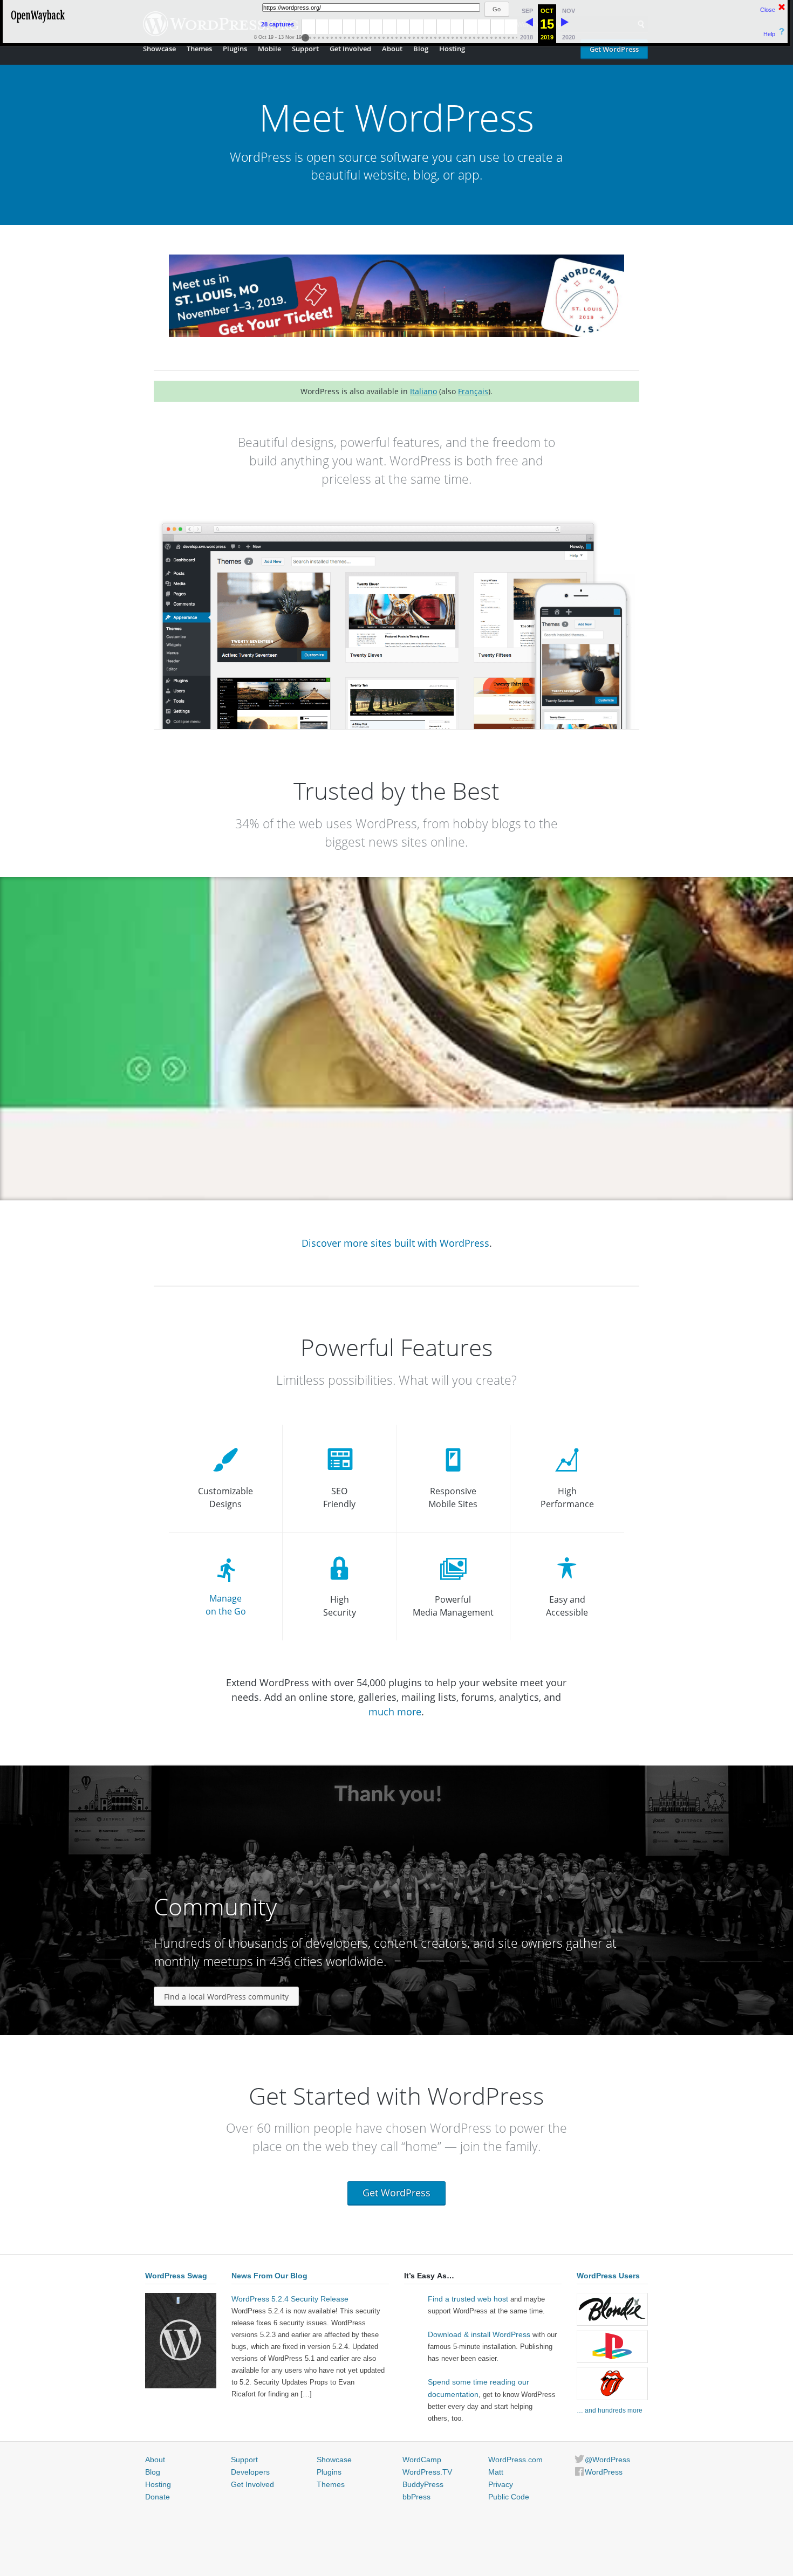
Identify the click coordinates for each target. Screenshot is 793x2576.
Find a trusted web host (468, 2299)
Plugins (235, 49)
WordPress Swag (176, 2276)
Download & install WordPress (479, 2334)
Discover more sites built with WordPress (395, 1243)
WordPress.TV (427, 2472)
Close (768, 10)
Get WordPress (614, 49)
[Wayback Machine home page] (38, 24)
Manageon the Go (226, 1605)
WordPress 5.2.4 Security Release (290, 2299)
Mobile (269, 49)
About (392, 49)
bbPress (416, 2497)
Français (473, 391)
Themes (199, 49)
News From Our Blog (269, 2276)
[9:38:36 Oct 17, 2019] (565, 24)
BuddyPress (423, 2484)
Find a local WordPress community (226, 1997)
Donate (158, 2497)
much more (395, 1712)
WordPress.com (515, 2460)
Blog (421, 49)
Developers (250, 2472)
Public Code (509, 2497)
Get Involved (350, 49)
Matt (496, 2472)
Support (305, 49)
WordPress (604, 2472)
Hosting (452, 49)
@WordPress (607, 2460)
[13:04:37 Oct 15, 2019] (529, 24)
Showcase (159, 49)
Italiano (423, 391)
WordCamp (422, 2460)
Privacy (501, 2484)
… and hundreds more (610, 2410)
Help (769, 34)
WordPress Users (608, 2276)
